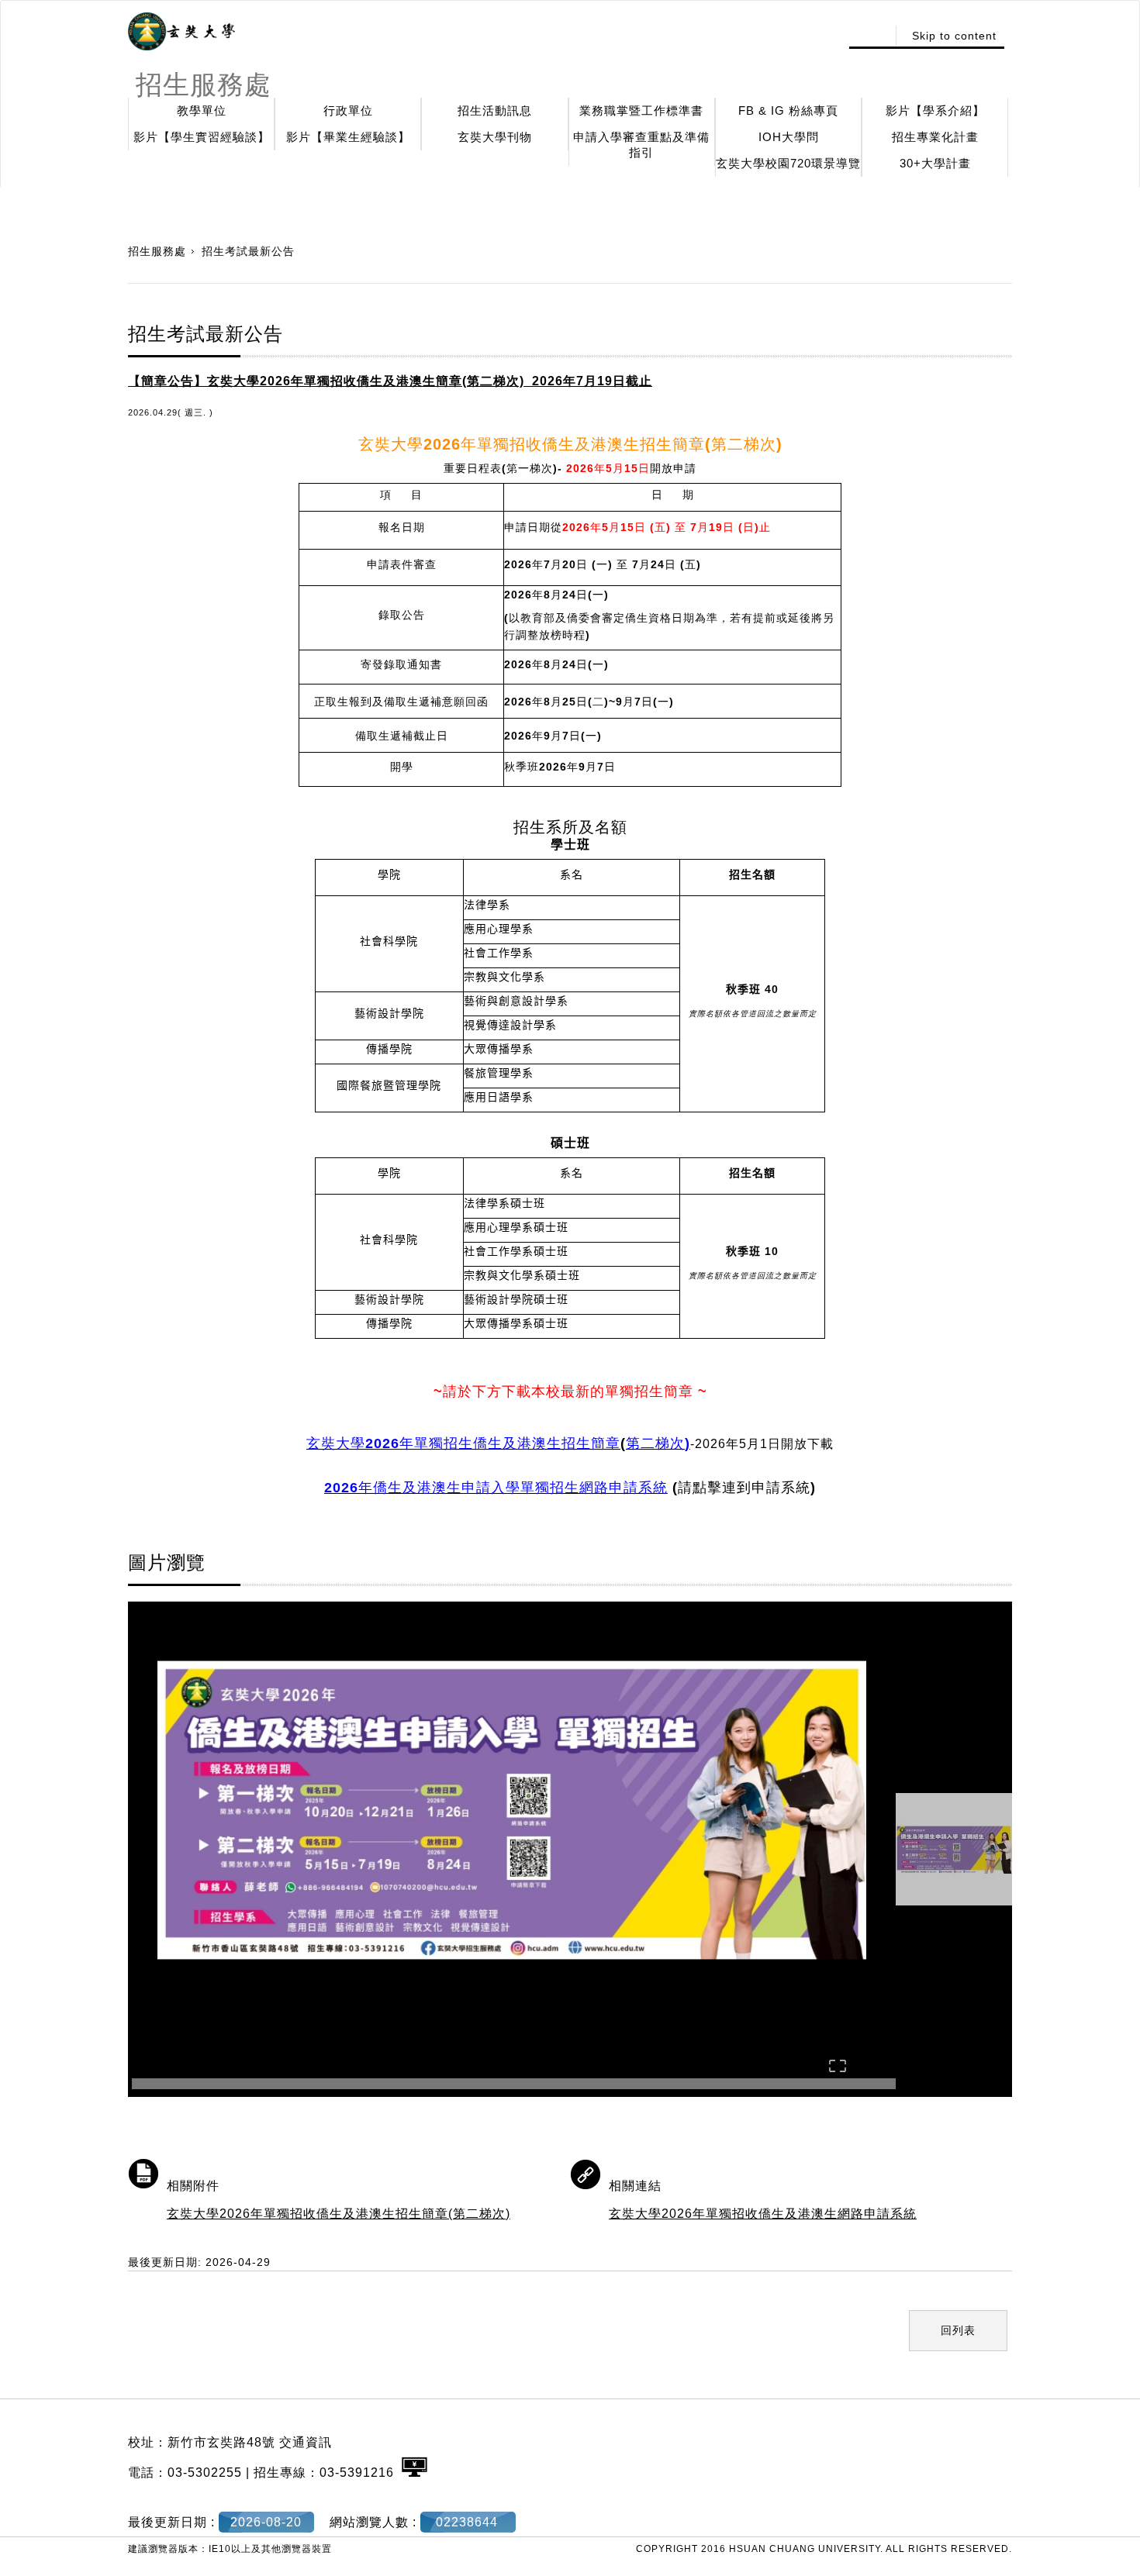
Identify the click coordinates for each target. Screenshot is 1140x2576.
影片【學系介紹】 (935, 110)
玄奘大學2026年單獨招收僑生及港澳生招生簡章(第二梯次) (339, 2214)
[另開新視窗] (181, 32)
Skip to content (954, 36)
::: (871, 36)
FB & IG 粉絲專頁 (788, 110)
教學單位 (202, 110)
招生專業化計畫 (935, 137)
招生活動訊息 (495, 110)
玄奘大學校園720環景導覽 (788, 163)
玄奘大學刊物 (495, 137)
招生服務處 (157, 251)
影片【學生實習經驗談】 (202, 137)
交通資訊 (306, 2442)
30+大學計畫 (935, 163)
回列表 (958, 2330)
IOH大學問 (789, 137)
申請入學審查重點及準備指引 (641, 145)
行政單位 (348, 110)
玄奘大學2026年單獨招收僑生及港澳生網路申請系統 (763, 2214)
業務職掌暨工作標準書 (641, 110)
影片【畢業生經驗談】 (348, 137)
